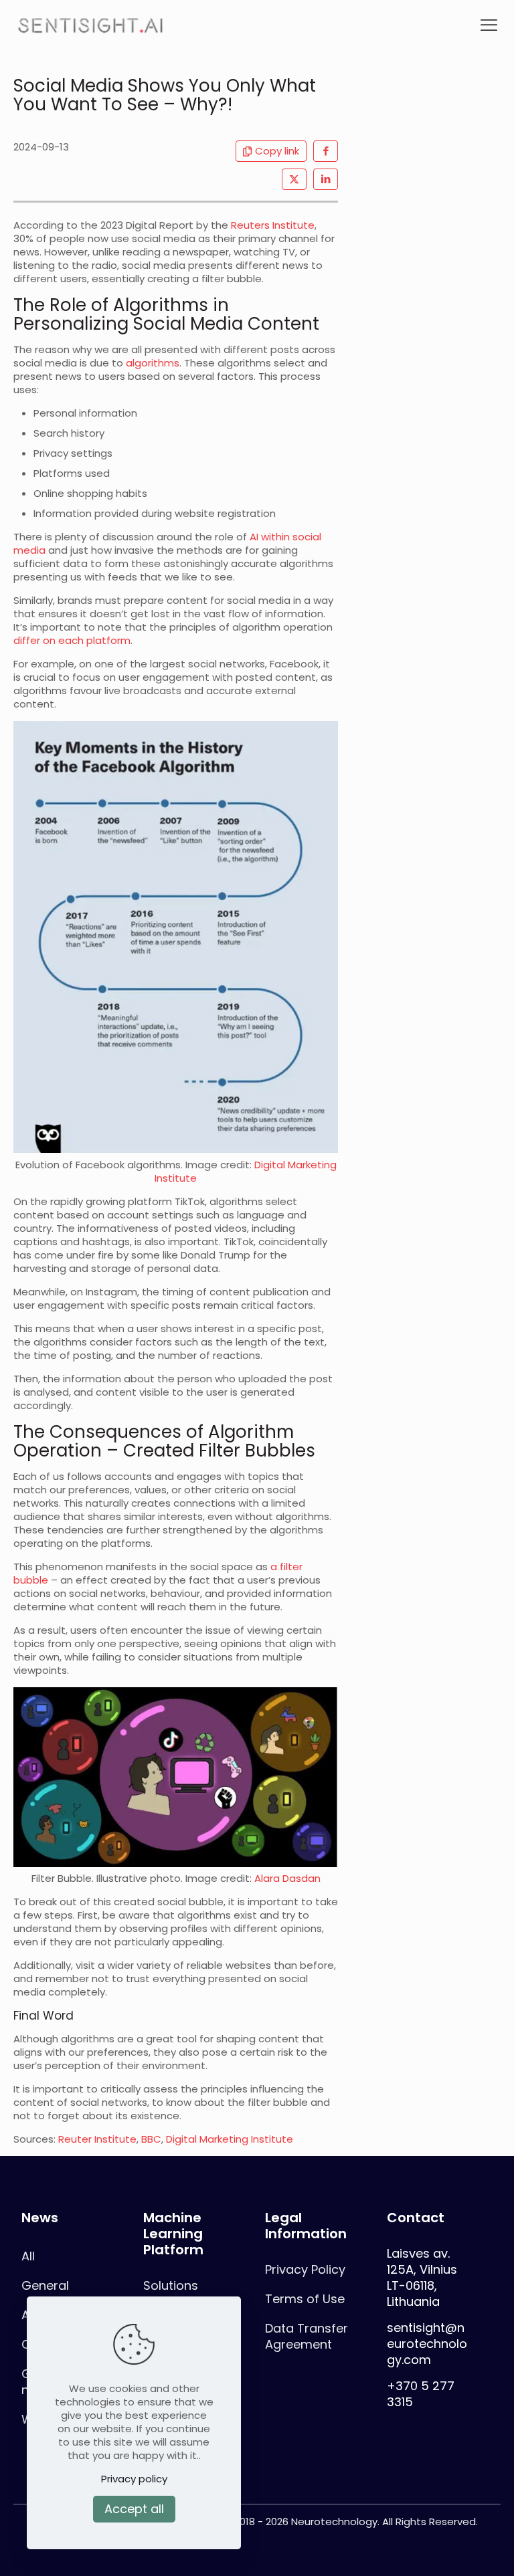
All (28, 2256)
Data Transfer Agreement (307, 2336)
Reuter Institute (97, 2139)
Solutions (171, 2285)
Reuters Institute (273, 225)
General (45, 2285)
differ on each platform (72, 640)
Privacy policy (134, 2479)
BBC (151, 2139)
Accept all (134, 2509)
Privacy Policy (305, 2269)
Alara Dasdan (287, 1878)
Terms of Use (305, 2299)
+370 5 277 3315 (421, 2394)
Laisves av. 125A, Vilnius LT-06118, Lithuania (424, 2277)
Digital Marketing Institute (230, 2139)
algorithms (153, 363)
